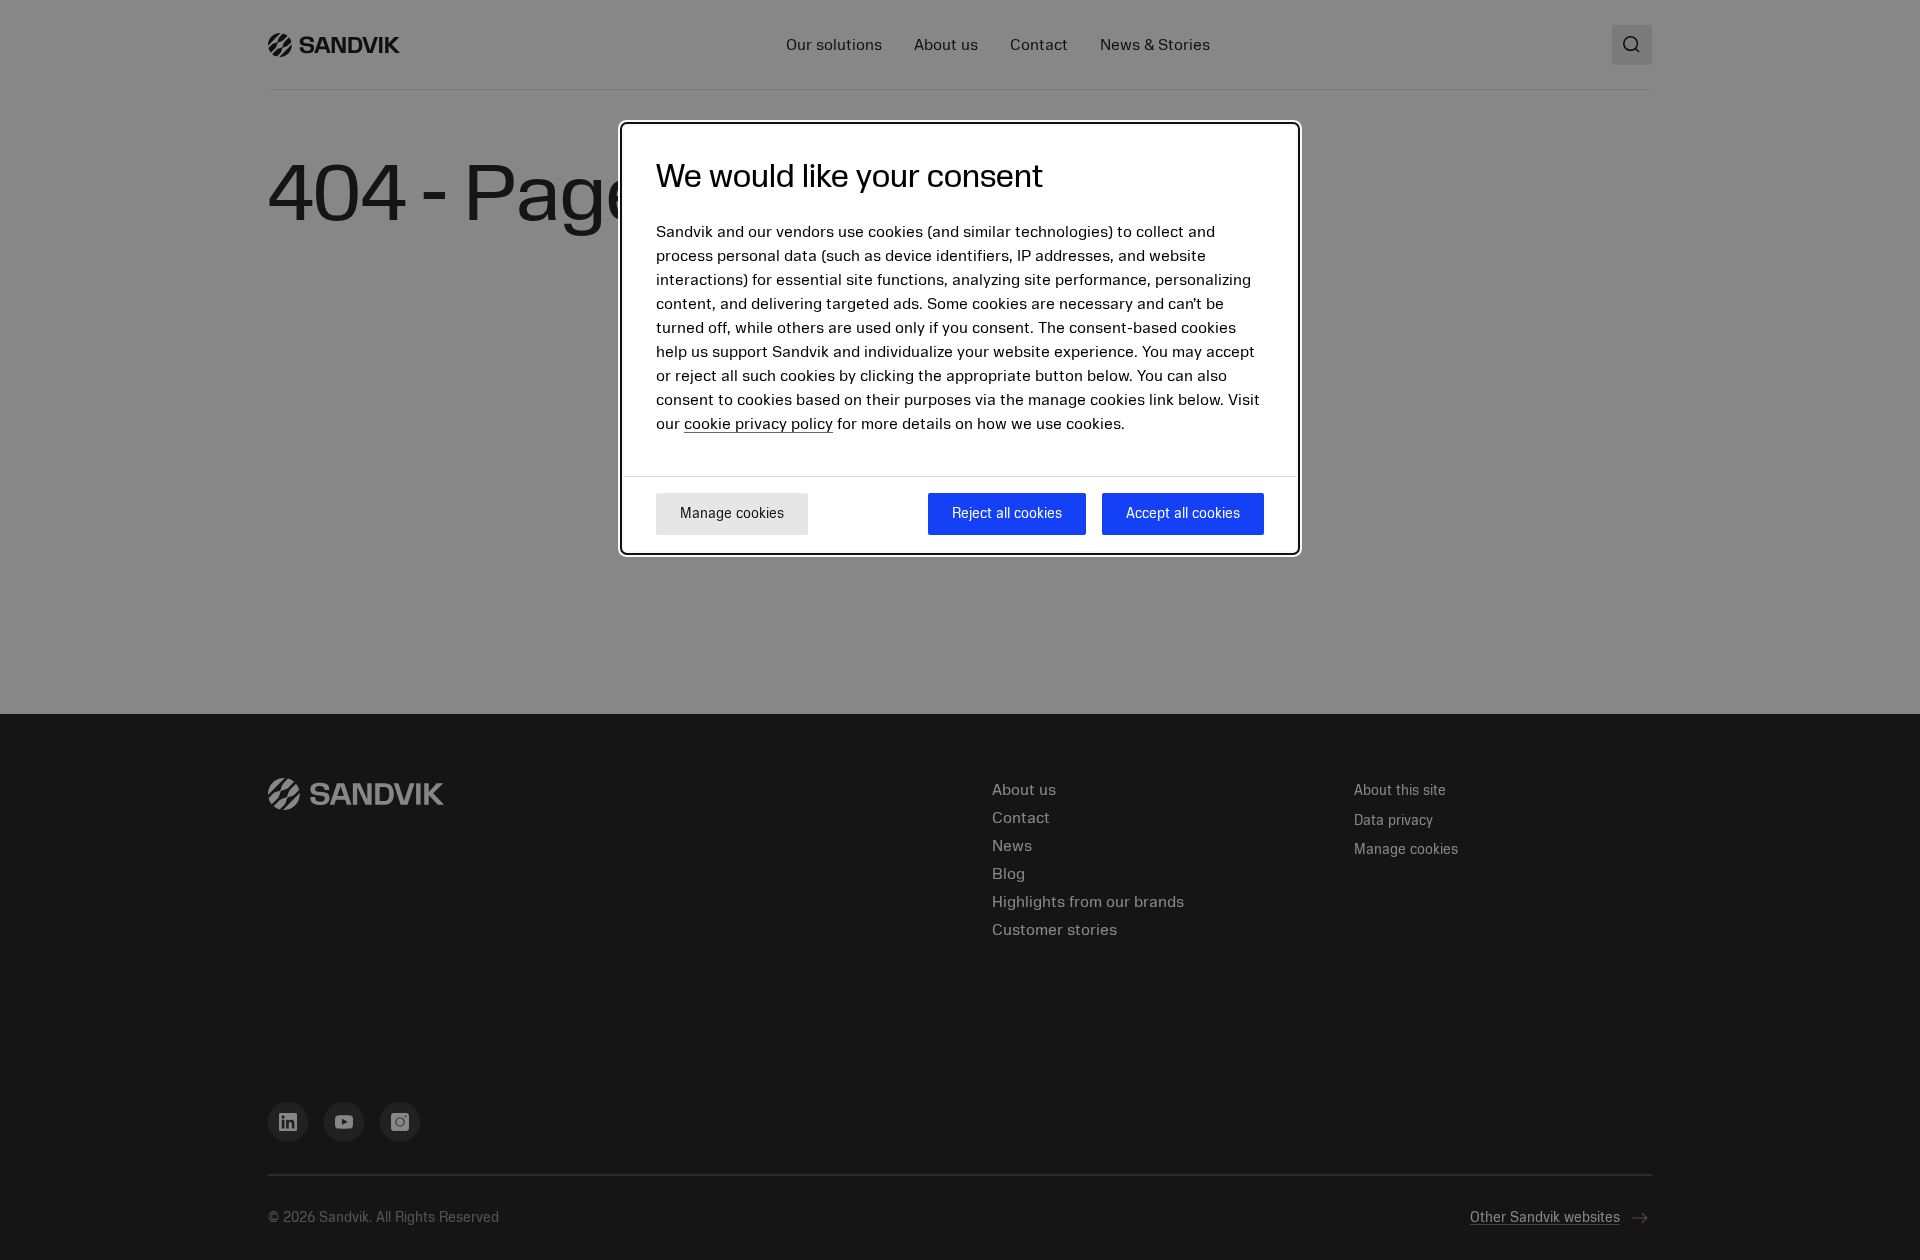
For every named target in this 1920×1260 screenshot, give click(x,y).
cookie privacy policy (758, 424)
